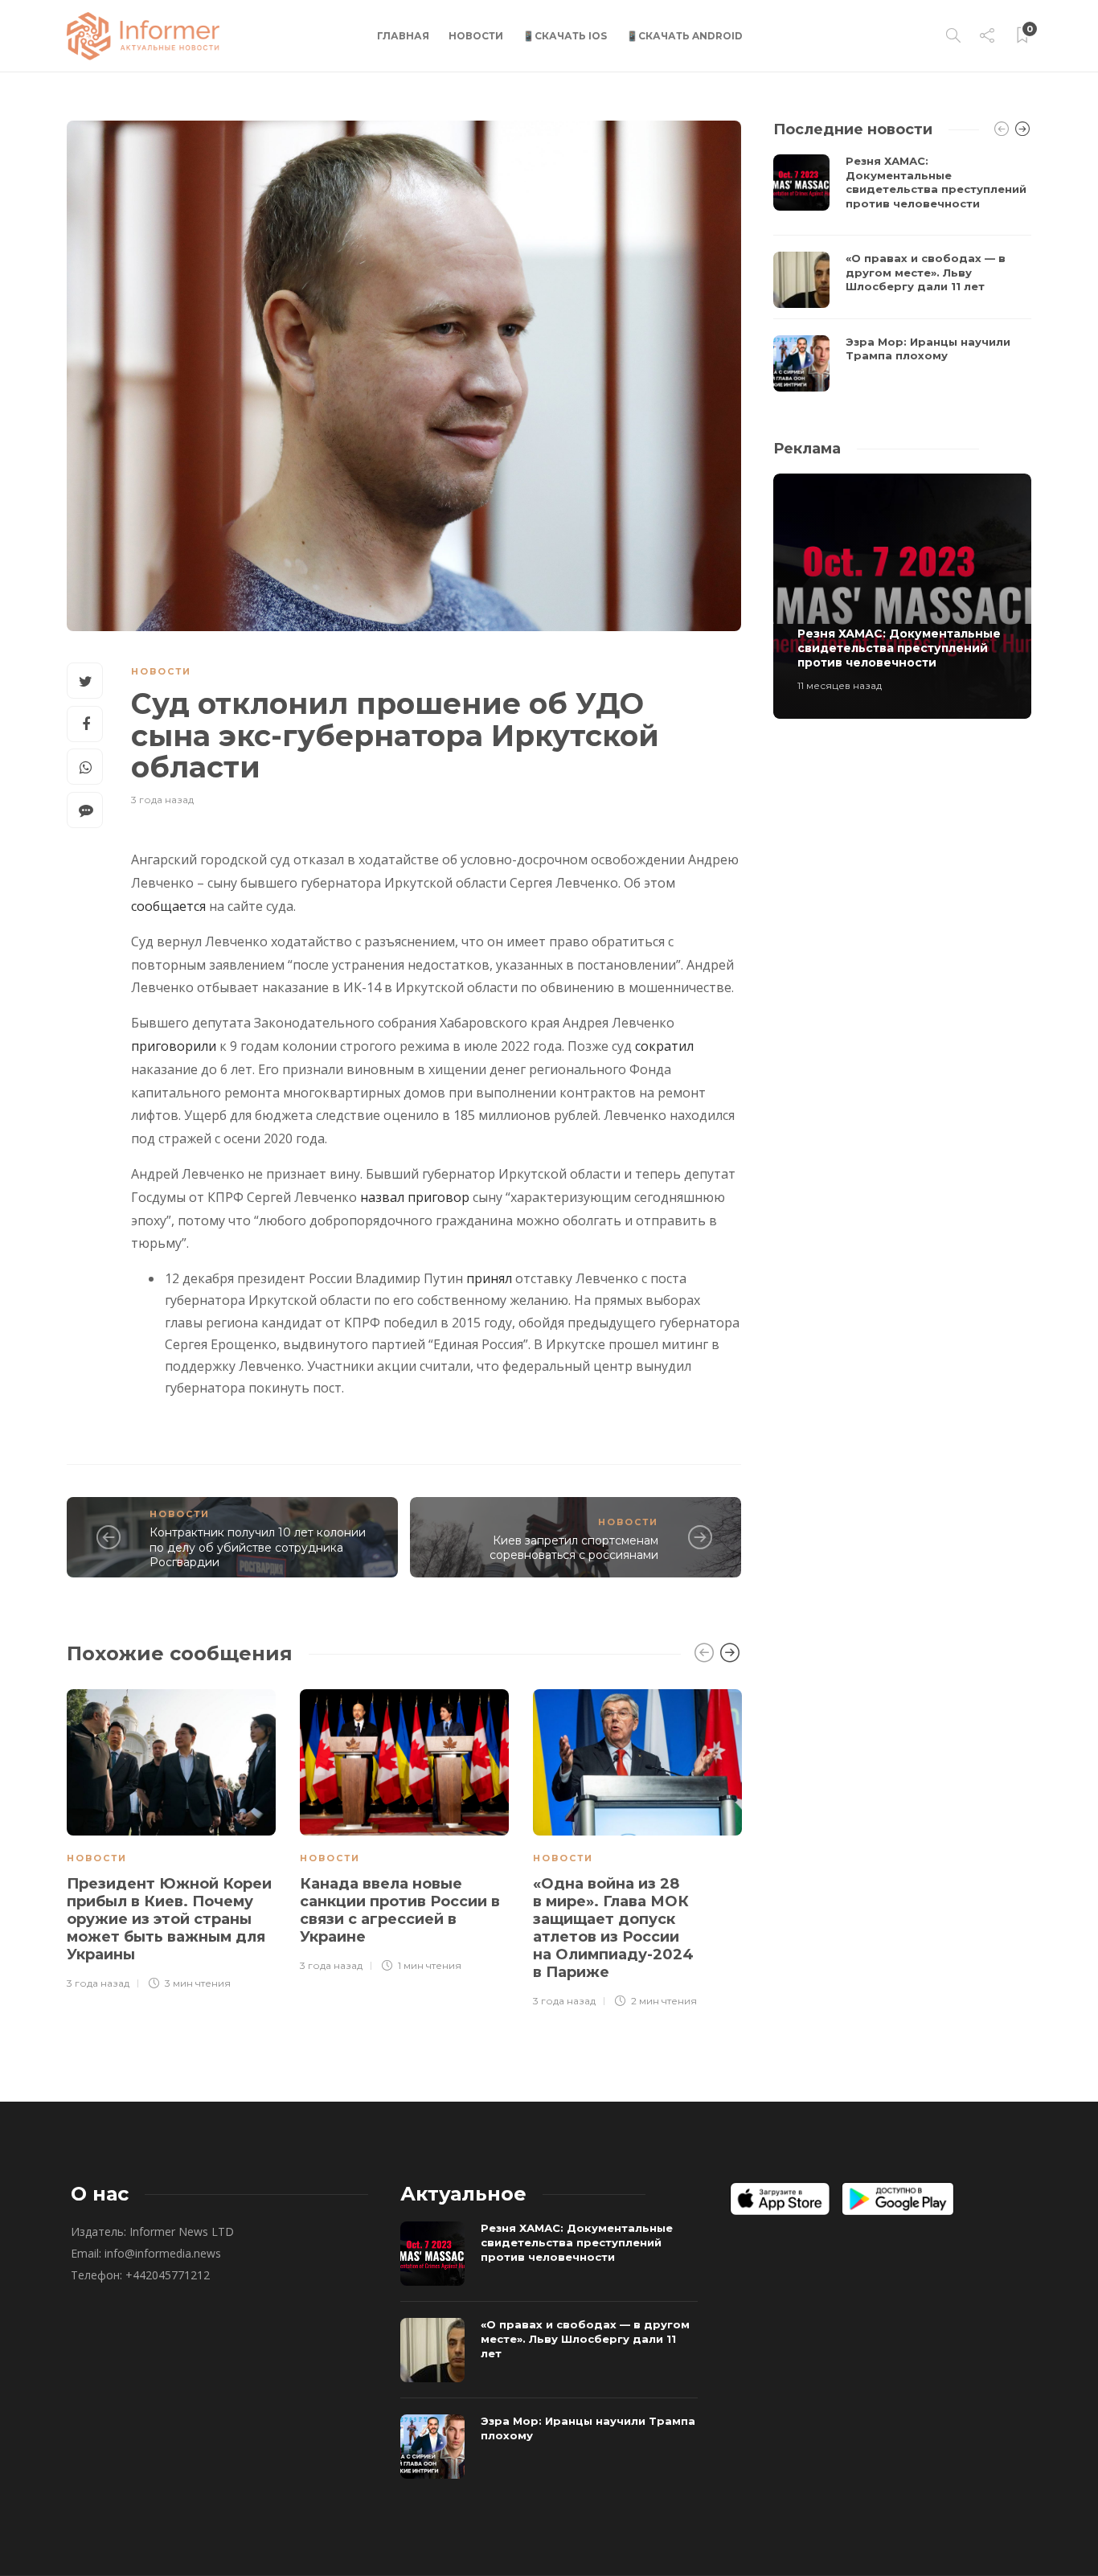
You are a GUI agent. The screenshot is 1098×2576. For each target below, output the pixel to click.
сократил (664, 1046)
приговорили (174, 1046)
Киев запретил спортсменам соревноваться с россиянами (574, 1548)
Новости (476, 36)
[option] (171, 1837)
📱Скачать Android (684, 36)
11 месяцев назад (840, 685)
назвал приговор (415, 1197)
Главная (403, 36)
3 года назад (162, 800)
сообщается (168, 906)
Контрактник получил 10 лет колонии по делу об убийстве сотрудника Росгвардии (258, 1547)
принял (489, 1278)
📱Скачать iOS (565, 36)
